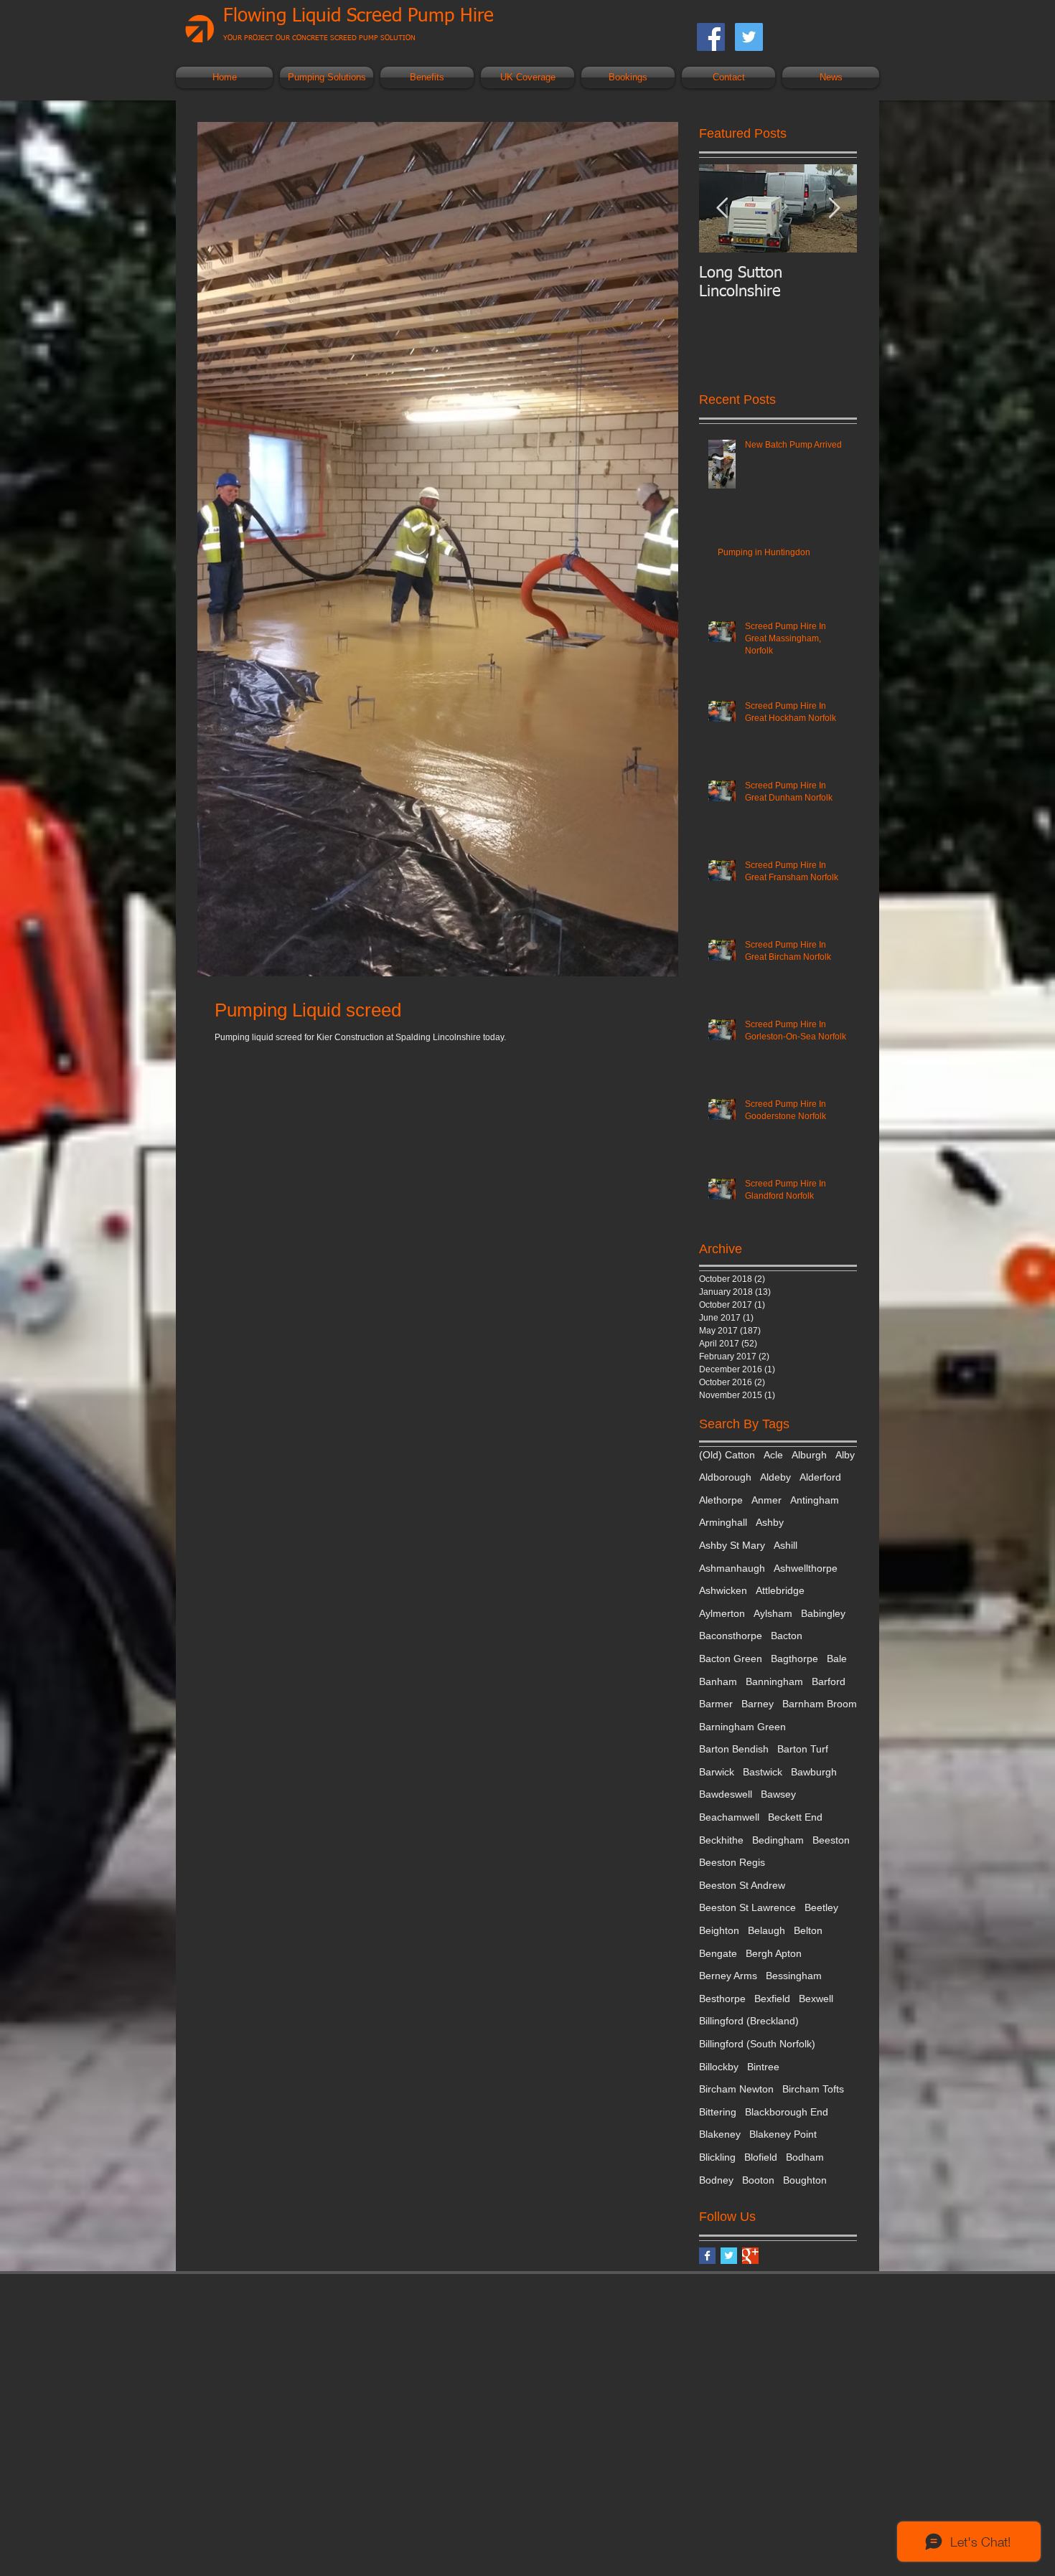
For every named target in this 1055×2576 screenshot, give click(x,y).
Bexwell (816, 1999)
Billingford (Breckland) (749, 2021)
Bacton (787, 1636)
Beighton (719, 1930)
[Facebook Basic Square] (707, 2256)
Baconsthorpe (731, 1636)
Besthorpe (722, 1999)
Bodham (805, 2157)
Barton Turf (803, 1749)
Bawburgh (814, 1772)
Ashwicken (723, 1590)
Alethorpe (721, 1500)
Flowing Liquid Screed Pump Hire (358, 16)
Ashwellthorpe (806, 1568)
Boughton (805, 2180)
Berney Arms (728, 1976)
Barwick (717, 1772)
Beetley (821, 1907)
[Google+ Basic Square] (750, 2256)
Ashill (786, 1545)
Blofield (761, 2157)
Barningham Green (742, 1727)
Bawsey (778, 1794)
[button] (327, 77)
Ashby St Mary (732, 1545)
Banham (718, 1681)
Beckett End (795, 1817)
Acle (773, 1455)
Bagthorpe (794, 1659)
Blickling (717, 2157)
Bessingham (794, 1976)
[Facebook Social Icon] (711, 37)
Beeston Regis (732, 1862)
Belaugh (766, 1930)
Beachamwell (729, 1817)
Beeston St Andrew (742, 1885)
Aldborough (725, 1477)
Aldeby (775, 1477)
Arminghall (723, 1522)
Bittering (718, 2112)
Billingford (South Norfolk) (757, 2044)
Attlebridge (780, 1590)
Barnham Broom (820, 1704)
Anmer (766, 1500)
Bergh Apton (774, 1953)
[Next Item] (834, 208)
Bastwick (763, 1772)
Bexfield (772, 1999)
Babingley (823, 1613)
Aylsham (773, 1613)
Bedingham (778, 1840)
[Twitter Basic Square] (729, 2256)
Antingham (815, 1500)
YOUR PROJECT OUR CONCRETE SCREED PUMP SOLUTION (319, 38)
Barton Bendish (734, 1749)
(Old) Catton (727, 1455)
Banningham (774, 1681)
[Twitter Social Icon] (749, 37)
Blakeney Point (783, 2134)
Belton (808, 1930)
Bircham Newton (736, 2089)
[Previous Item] (722, 208)
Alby (845, 1455)
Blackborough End (787, 2112)
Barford (829, 1681)
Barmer (716, 1704)
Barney (758, 1704)
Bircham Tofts (813, 2089)
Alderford (820, 1477)
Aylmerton (722, 1613)
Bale (837, 1659)
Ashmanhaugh (732, 1568)
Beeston (831, 1840)
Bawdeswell (726, 1794)
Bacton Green (731, 1659)
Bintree (763, 2067)
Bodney (716, 2180)
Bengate (718, 1953)
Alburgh (809, 1455)
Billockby (719, 2067)
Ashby (770, 1522)
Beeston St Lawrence (747, 1907)
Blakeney (720, 2134)
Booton (758, 2180)
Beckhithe (721, 1840)
